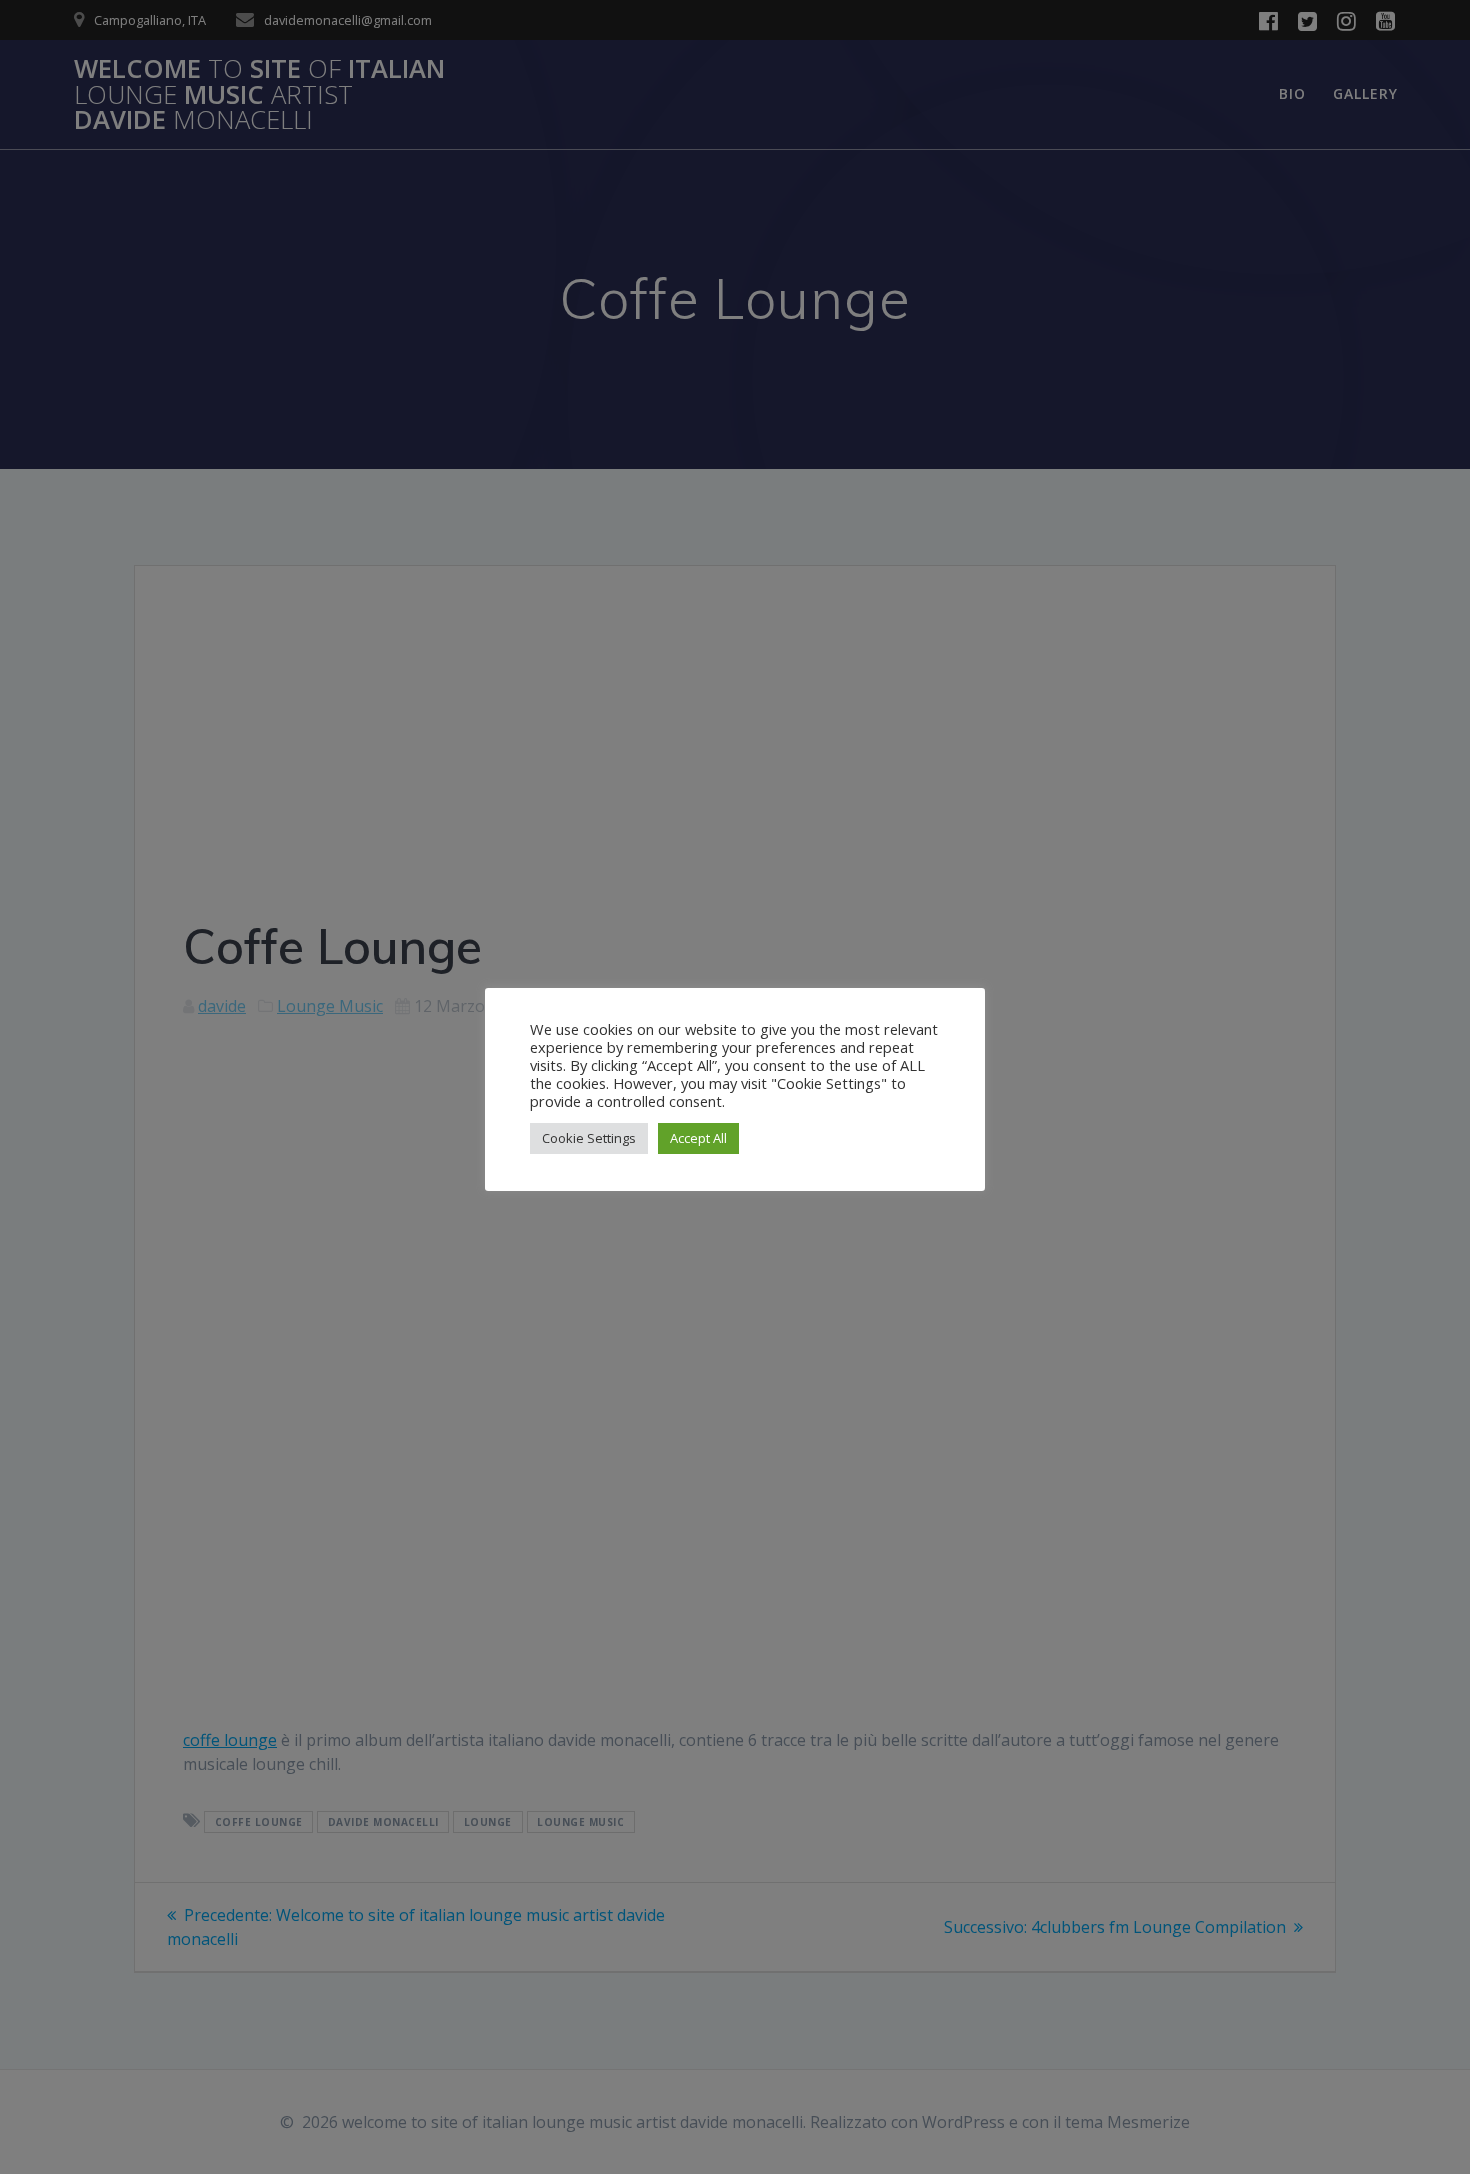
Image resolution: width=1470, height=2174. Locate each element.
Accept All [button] (698, 1138)
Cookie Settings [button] (589, 1138)
